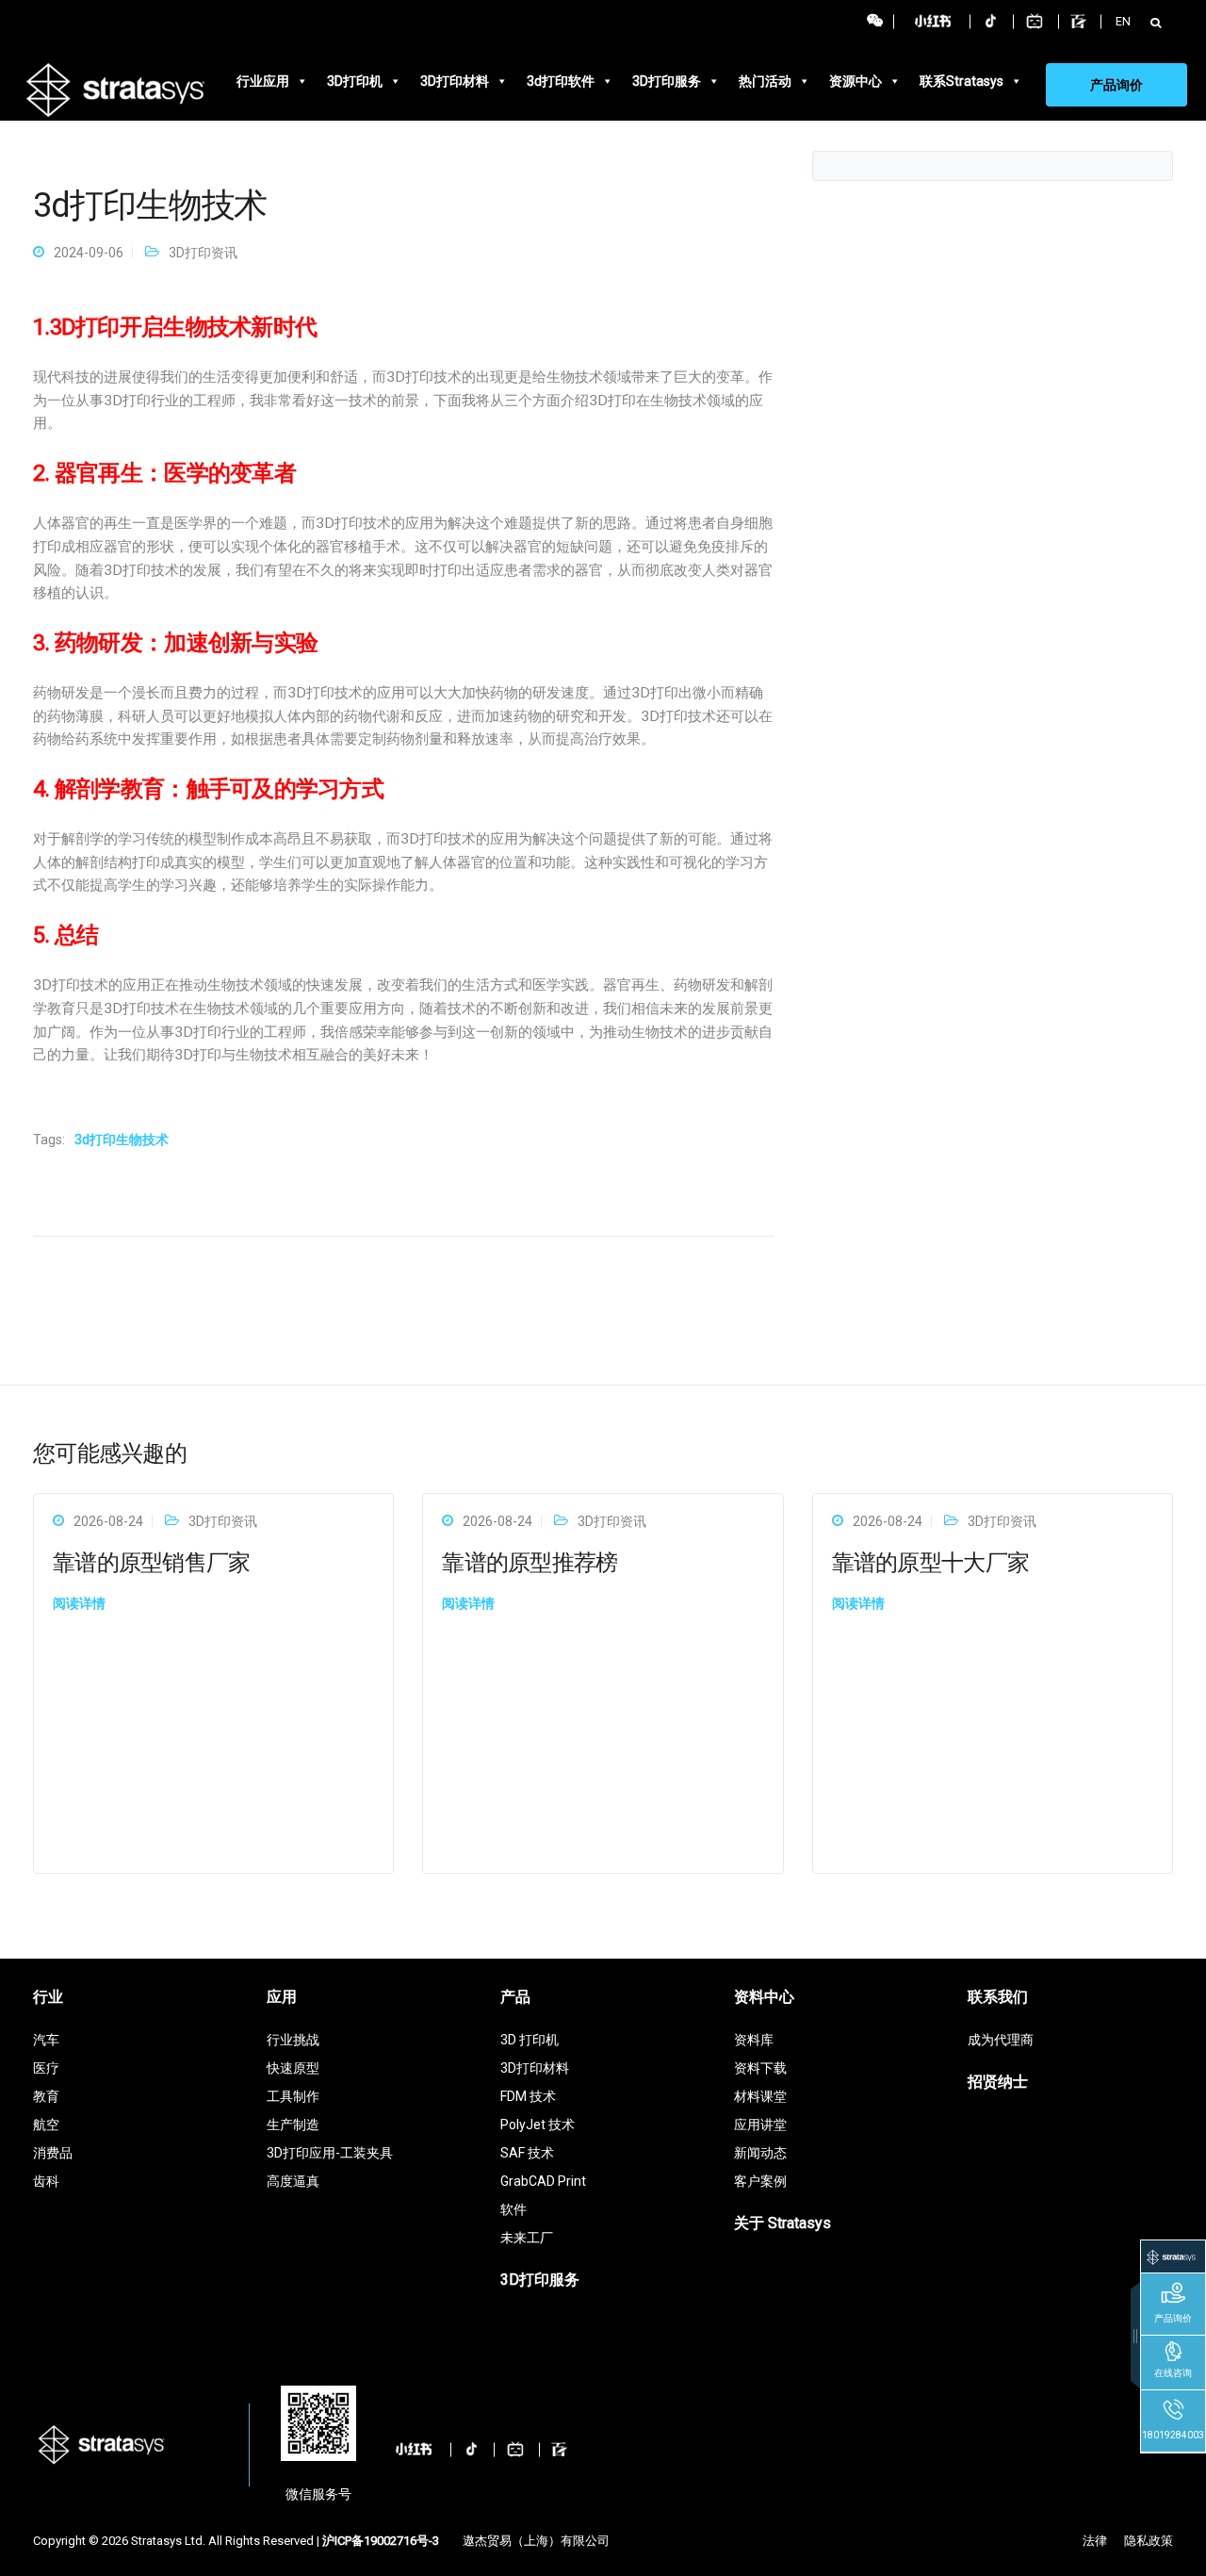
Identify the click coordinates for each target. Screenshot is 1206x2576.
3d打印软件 (561, 81)
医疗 (46, 2068)
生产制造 (293, 2125)
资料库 (754, 2040)
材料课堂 (760, 2096)
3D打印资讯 (203, 253)
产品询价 (1116, 85)
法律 (1095, 2541)
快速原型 (293, 2068)
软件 (513, 2209)
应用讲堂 (760, 2125)
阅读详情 (79, 1603)
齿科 (46, 2181)
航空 (46, 2125)
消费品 (53, 2153)
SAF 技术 (527, 2153)
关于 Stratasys (782, 2223)
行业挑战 (293, 2040)
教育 (46, 2096)
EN (1123, 21)
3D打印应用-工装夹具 (330, 2153)
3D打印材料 (455, 81)
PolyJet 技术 (538, 2125)
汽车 (46, 2040)
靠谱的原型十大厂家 (931, 1563)
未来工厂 (527, 2238)
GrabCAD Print (543, 2181)
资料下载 (760, 2068)
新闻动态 (760, 2153)
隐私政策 (1149, 2541)
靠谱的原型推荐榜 (530, 1563)
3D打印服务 (667, 81)
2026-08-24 (108, 1521)
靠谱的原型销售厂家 (152, 1563)
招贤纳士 (998, 2082)
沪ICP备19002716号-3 (381, 2541)
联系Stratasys (962, 81)
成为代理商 (1001, 2040)
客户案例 (760, 2181)
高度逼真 (293, 2181)
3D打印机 (355, 81)
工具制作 (293, 2096)
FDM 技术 (528, 2096)
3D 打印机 (530, 2040)
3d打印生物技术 (122, 1140)
